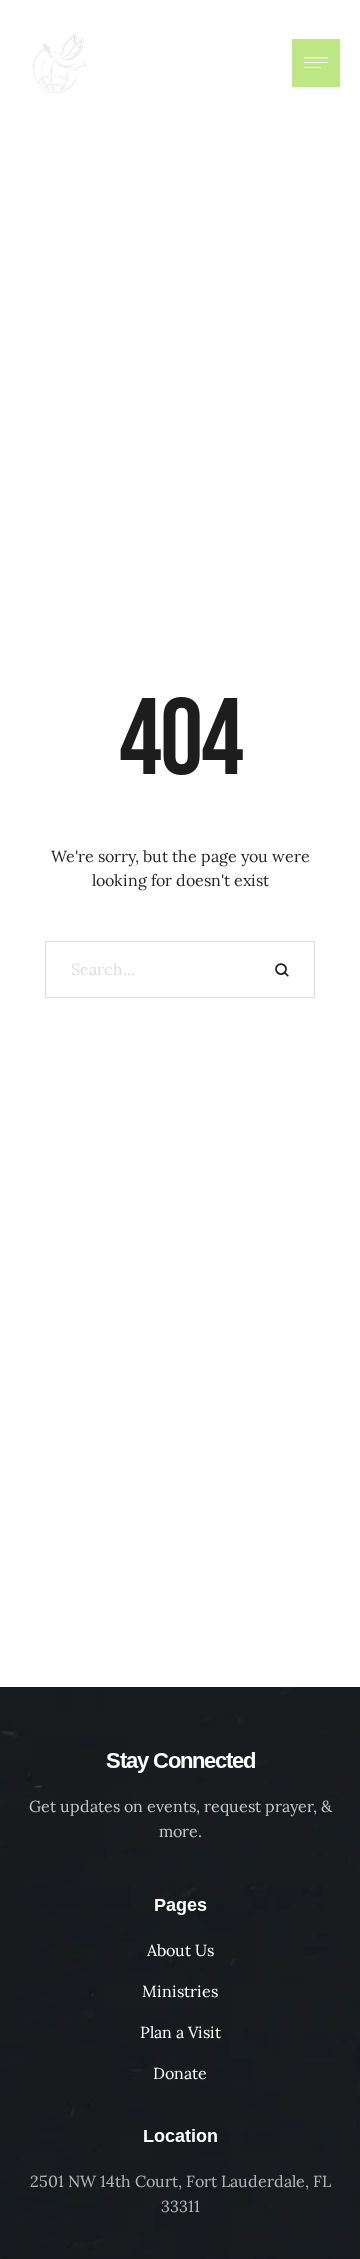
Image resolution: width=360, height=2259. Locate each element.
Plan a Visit (180, 2032)
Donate (180, 2073)
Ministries (180, 1991)
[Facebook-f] (212, 63)
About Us (180, 1950)
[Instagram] (252, 63)
